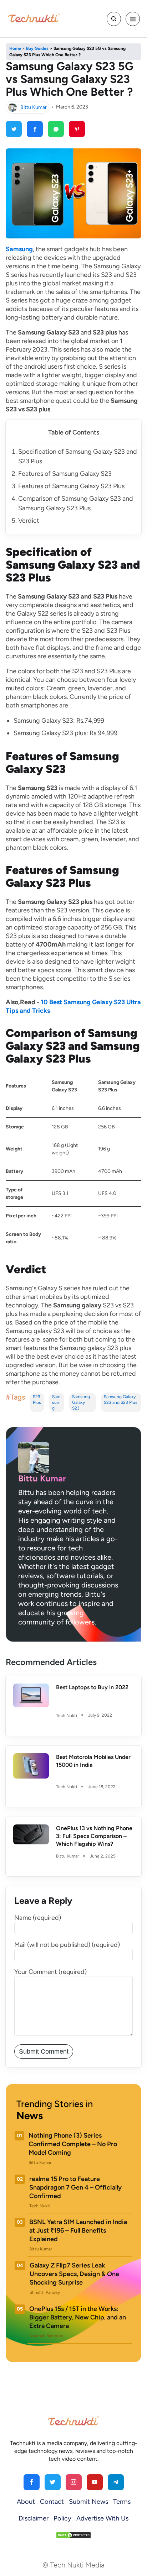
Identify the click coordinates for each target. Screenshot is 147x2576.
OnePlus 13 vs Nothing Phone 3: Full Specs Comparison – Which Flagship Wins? (94, 1836)
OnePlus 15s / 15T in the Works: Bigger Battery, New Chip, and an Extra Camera (78, 2317)
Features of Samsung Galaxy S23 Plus (71, 486)
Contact (52, 2502)
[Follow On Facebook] (32, 2482)
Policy (62, 2518)
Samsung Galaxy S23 (81, 1402)
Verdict (29, 521)
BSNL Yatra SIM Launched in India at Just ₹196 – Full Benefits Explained (78, 2230)
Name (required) (38, 1918)
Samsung (56, 1402)
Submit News (88, 2502)
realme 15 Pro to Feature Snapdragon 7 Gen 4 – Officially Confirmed (75, 2187)
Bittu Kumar (34, 107)
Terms (122, 2502)
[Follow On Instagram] (74, 2482)
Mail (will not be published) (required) (67, 1945)
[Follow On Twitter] (53, 2482)
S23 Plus (37, 1400)
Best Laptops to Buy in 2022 (92, 1687)
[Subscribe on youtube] (95, 2482)
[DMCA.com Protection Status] (73, 2535)
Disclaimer (34, 2518)
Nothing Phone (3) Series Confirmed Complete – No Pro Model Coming (73, 2144)
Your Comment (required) (50, 1972)
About (26, 2502)
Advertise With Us (102, 2518)
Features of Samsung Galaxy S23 (65, 474)
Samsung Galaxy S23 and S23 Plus (121, 1400)
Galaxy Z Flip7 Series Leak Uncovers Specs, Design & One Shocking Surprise (74, 2274)
